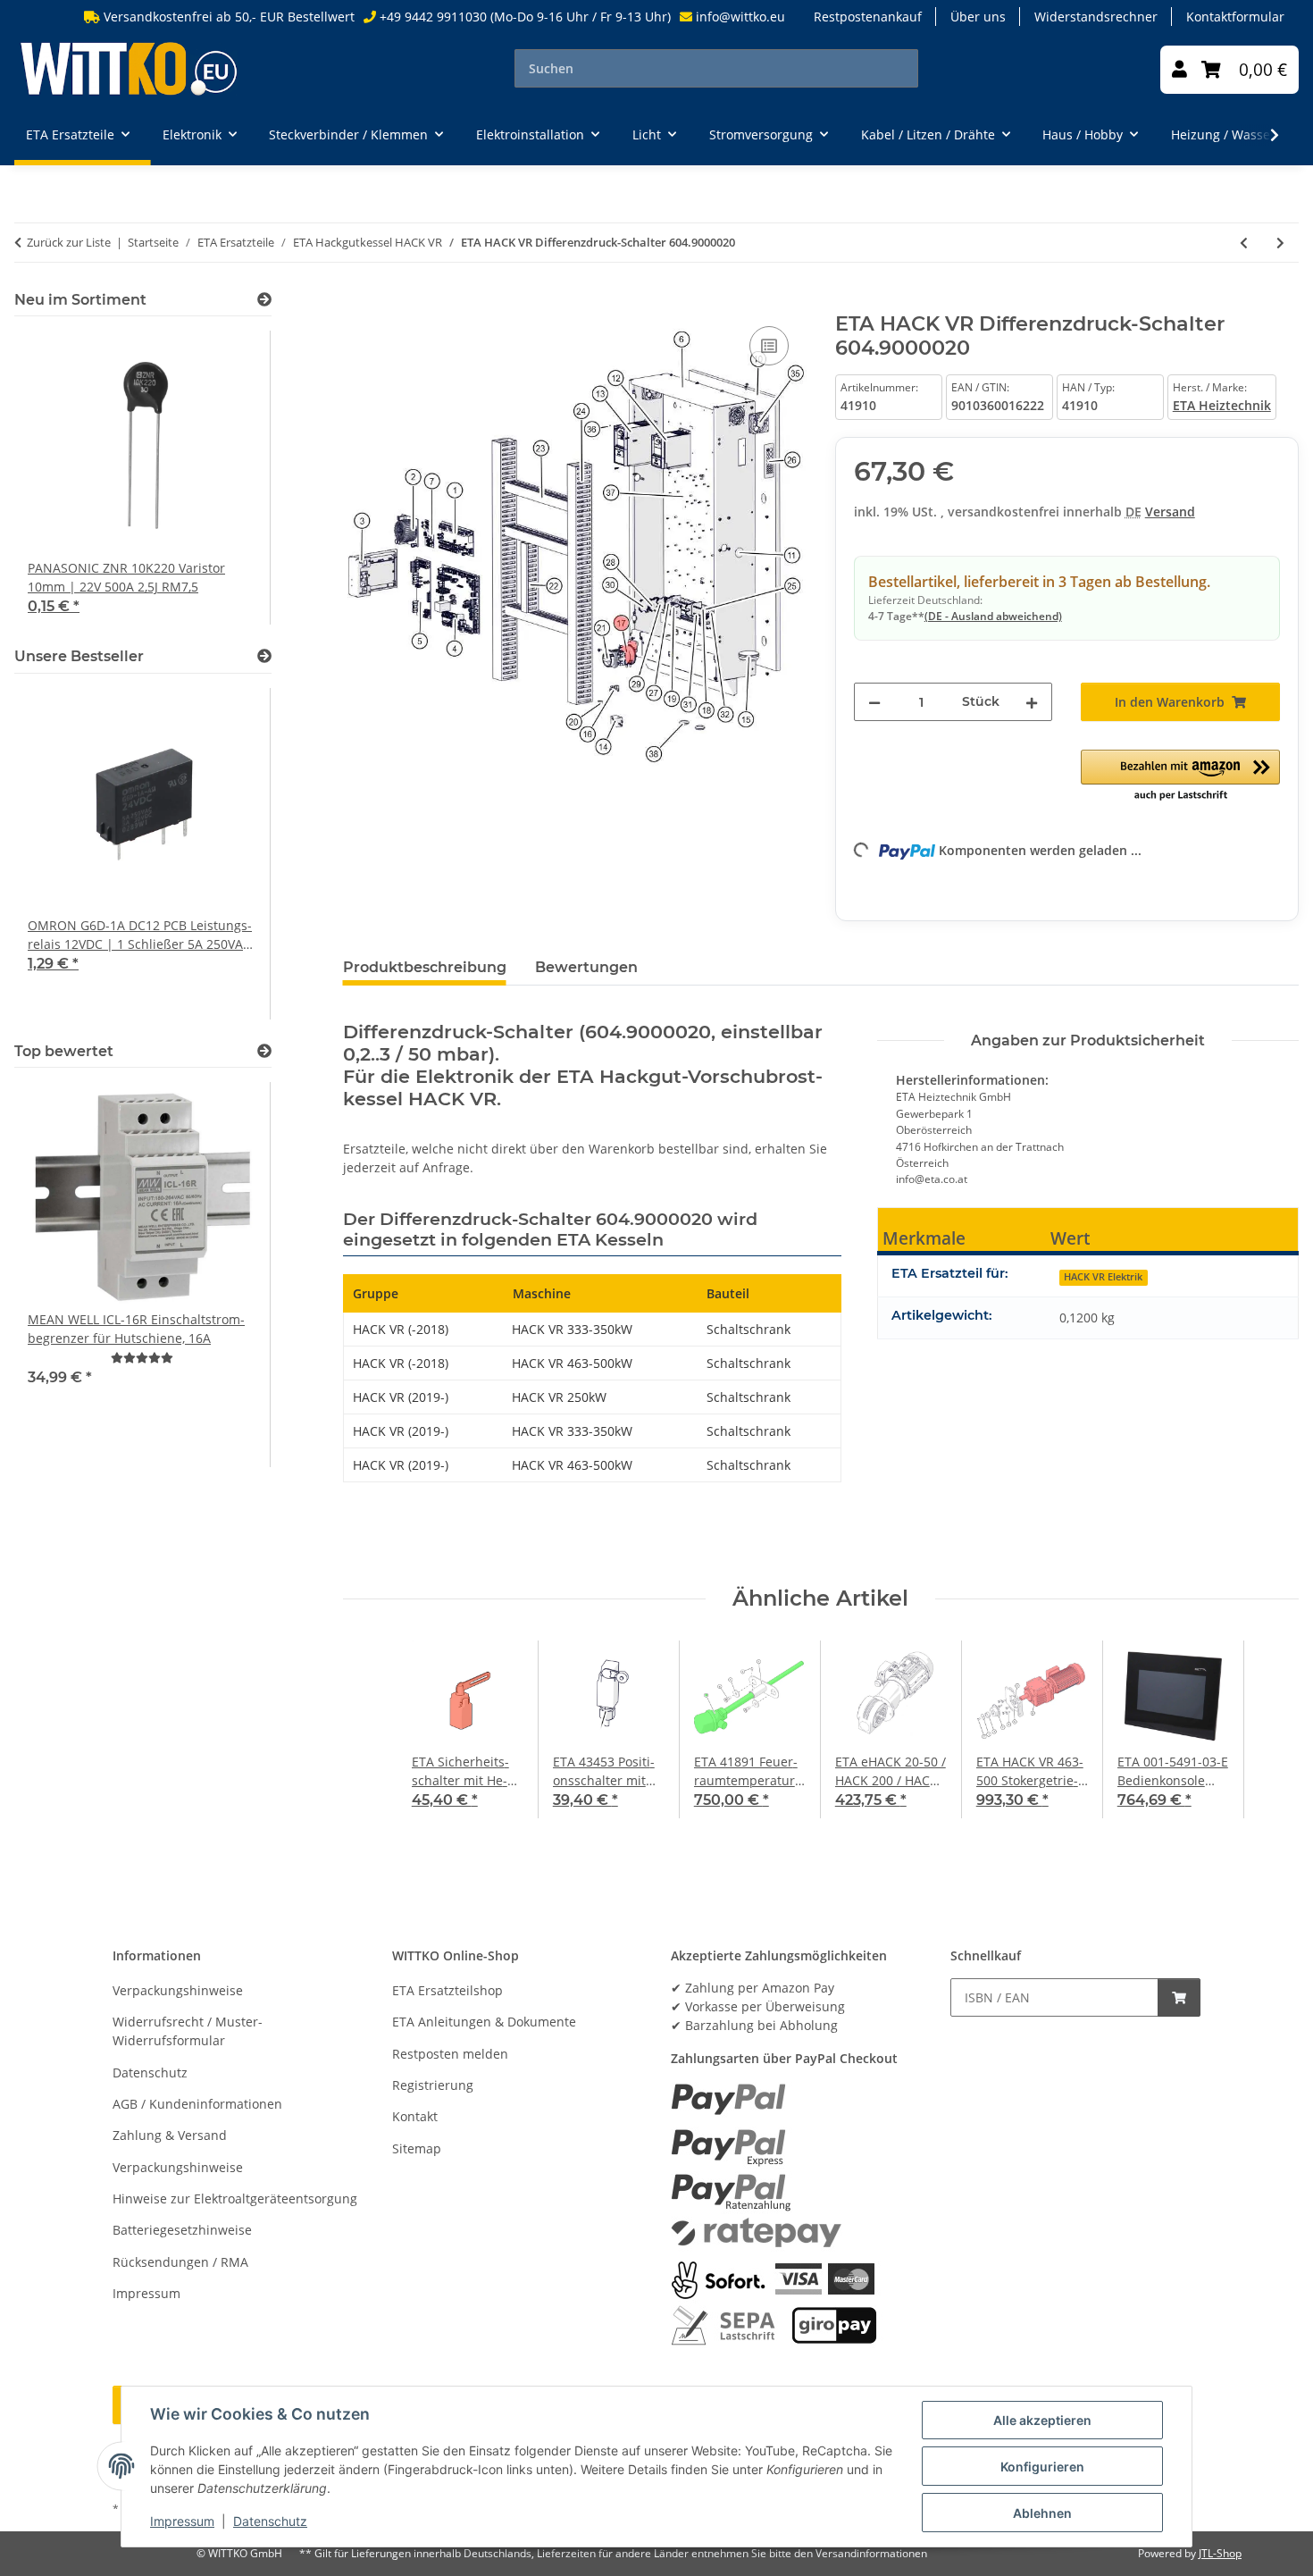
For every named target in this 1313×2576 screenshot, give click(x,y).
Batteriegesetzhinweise (182, 2230)
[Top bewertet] (264, 1051)
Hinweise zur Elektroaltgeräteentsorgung (235, 2198)
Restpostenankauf (868, 17)
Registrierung (433, 2085)
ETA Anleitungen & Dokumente (484, 2022)
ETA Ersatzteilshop (447, 1990)
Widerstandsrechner (1096, 17)
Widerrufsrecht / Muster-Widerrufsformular (188, 2031)
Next (227, 478)
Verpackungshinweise (178, 1990)
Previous (59, 478)
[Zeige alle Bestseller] (264, 656)
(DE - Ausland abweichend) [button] (993, 616)
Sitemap (417, 2148)
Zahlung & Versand (170, 2135)
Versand (1170, 512)
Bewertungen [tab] (586, 967)
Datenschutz (270, 2521)
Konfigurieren (1042, 2467)
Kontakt (415, 2116)
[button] (1179, 70)
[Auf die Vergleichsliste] (769, 346)
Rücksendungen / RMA (180, 2262)
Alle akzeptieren (1042, 2420)
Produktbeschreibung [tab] (425, 967)
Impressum (182, 2521)
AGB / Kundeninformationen (197, 2104)
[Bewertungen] (142, 1358)
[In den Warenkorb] (357, 302)
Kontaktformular (1235, 17)
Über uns (978, 17)
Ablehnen (1042, 2513)
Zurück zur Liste (69, 242)
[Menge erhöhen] (1032, 702)
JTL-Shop (1220, 2553)
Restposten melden (450, 2054)
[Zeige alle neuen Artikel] (264, 300)
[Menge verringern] (874, 702)
